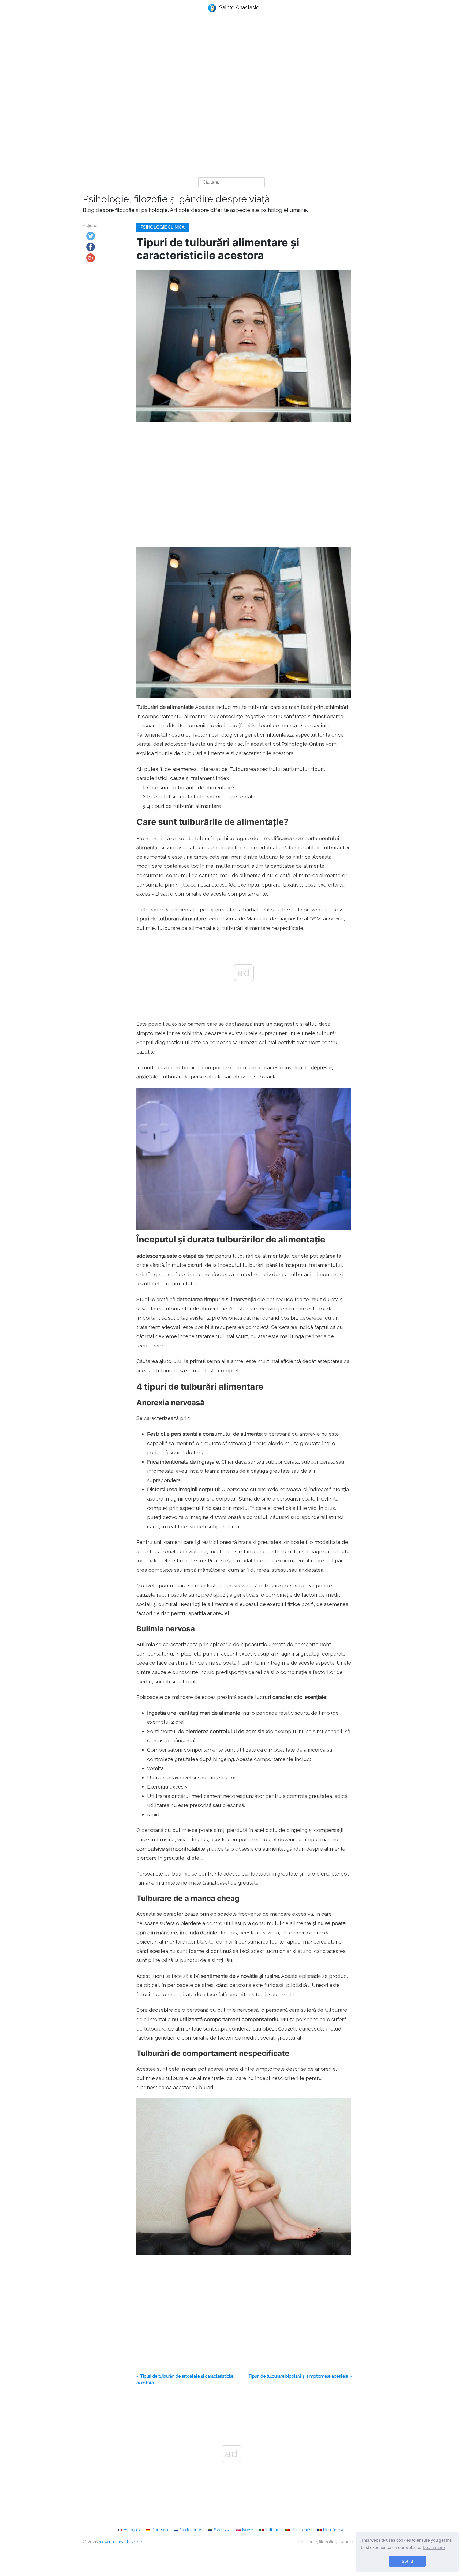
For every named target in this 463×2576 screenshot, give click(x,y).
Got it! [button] (407, 2561)
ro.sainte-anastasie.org (121, 2542)
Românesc (334, 2530)
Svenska (222, 2530)
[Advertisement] (231, 62)
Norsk (248, 2530)
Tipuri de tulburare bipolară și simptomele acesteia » (300, 2376)
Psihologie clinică (163, 227)
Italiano (272, 2530)
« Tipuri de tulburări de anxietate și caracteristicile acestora (185, 2379)
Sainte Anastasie (239, 7)
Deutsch (160, 2530)
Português (301, 2530)
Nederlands (191, 2530)
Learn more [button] (434, 2547)
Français (132, 2530)
